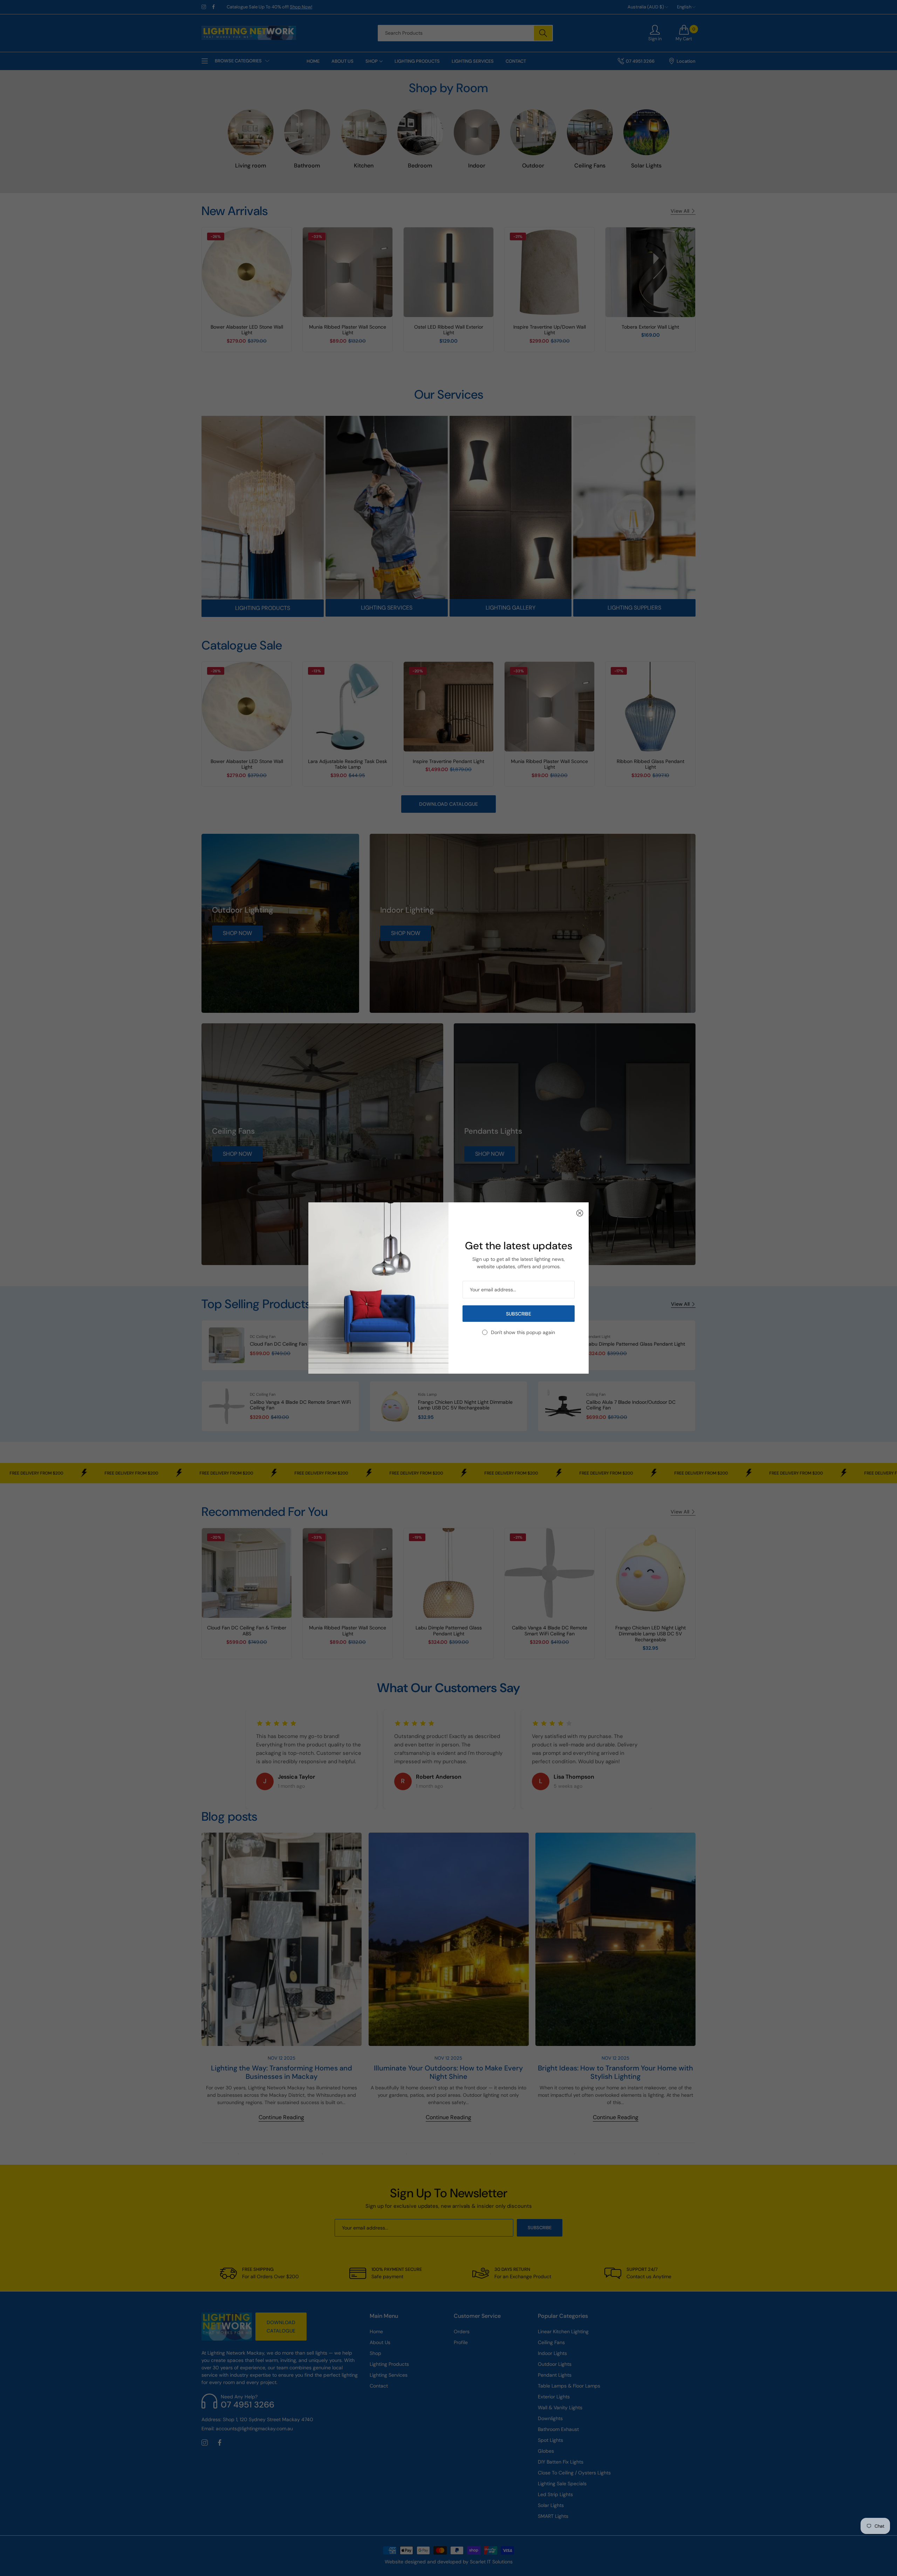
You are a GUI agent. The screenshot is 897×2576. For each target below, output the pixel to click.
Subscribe (519, 1314)
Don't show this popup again (523, 1332)
